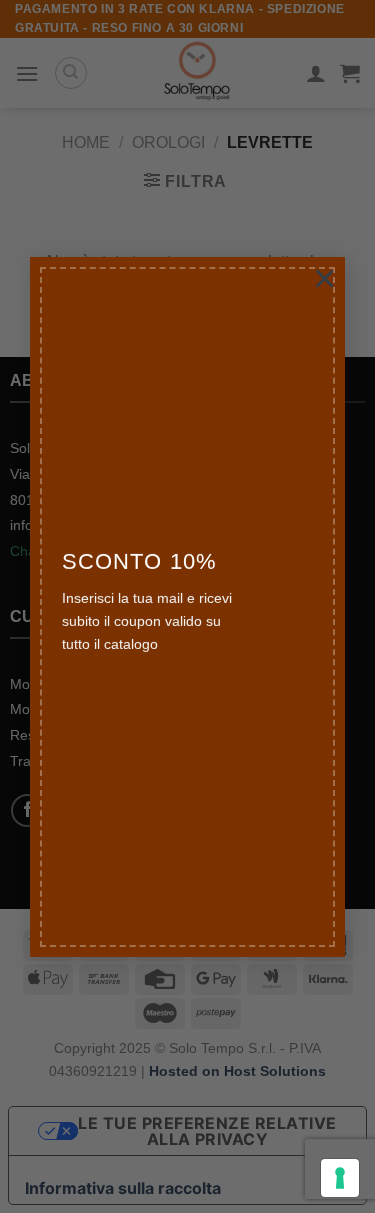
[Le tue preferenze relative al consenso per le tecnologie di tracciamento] (340, 1178)
